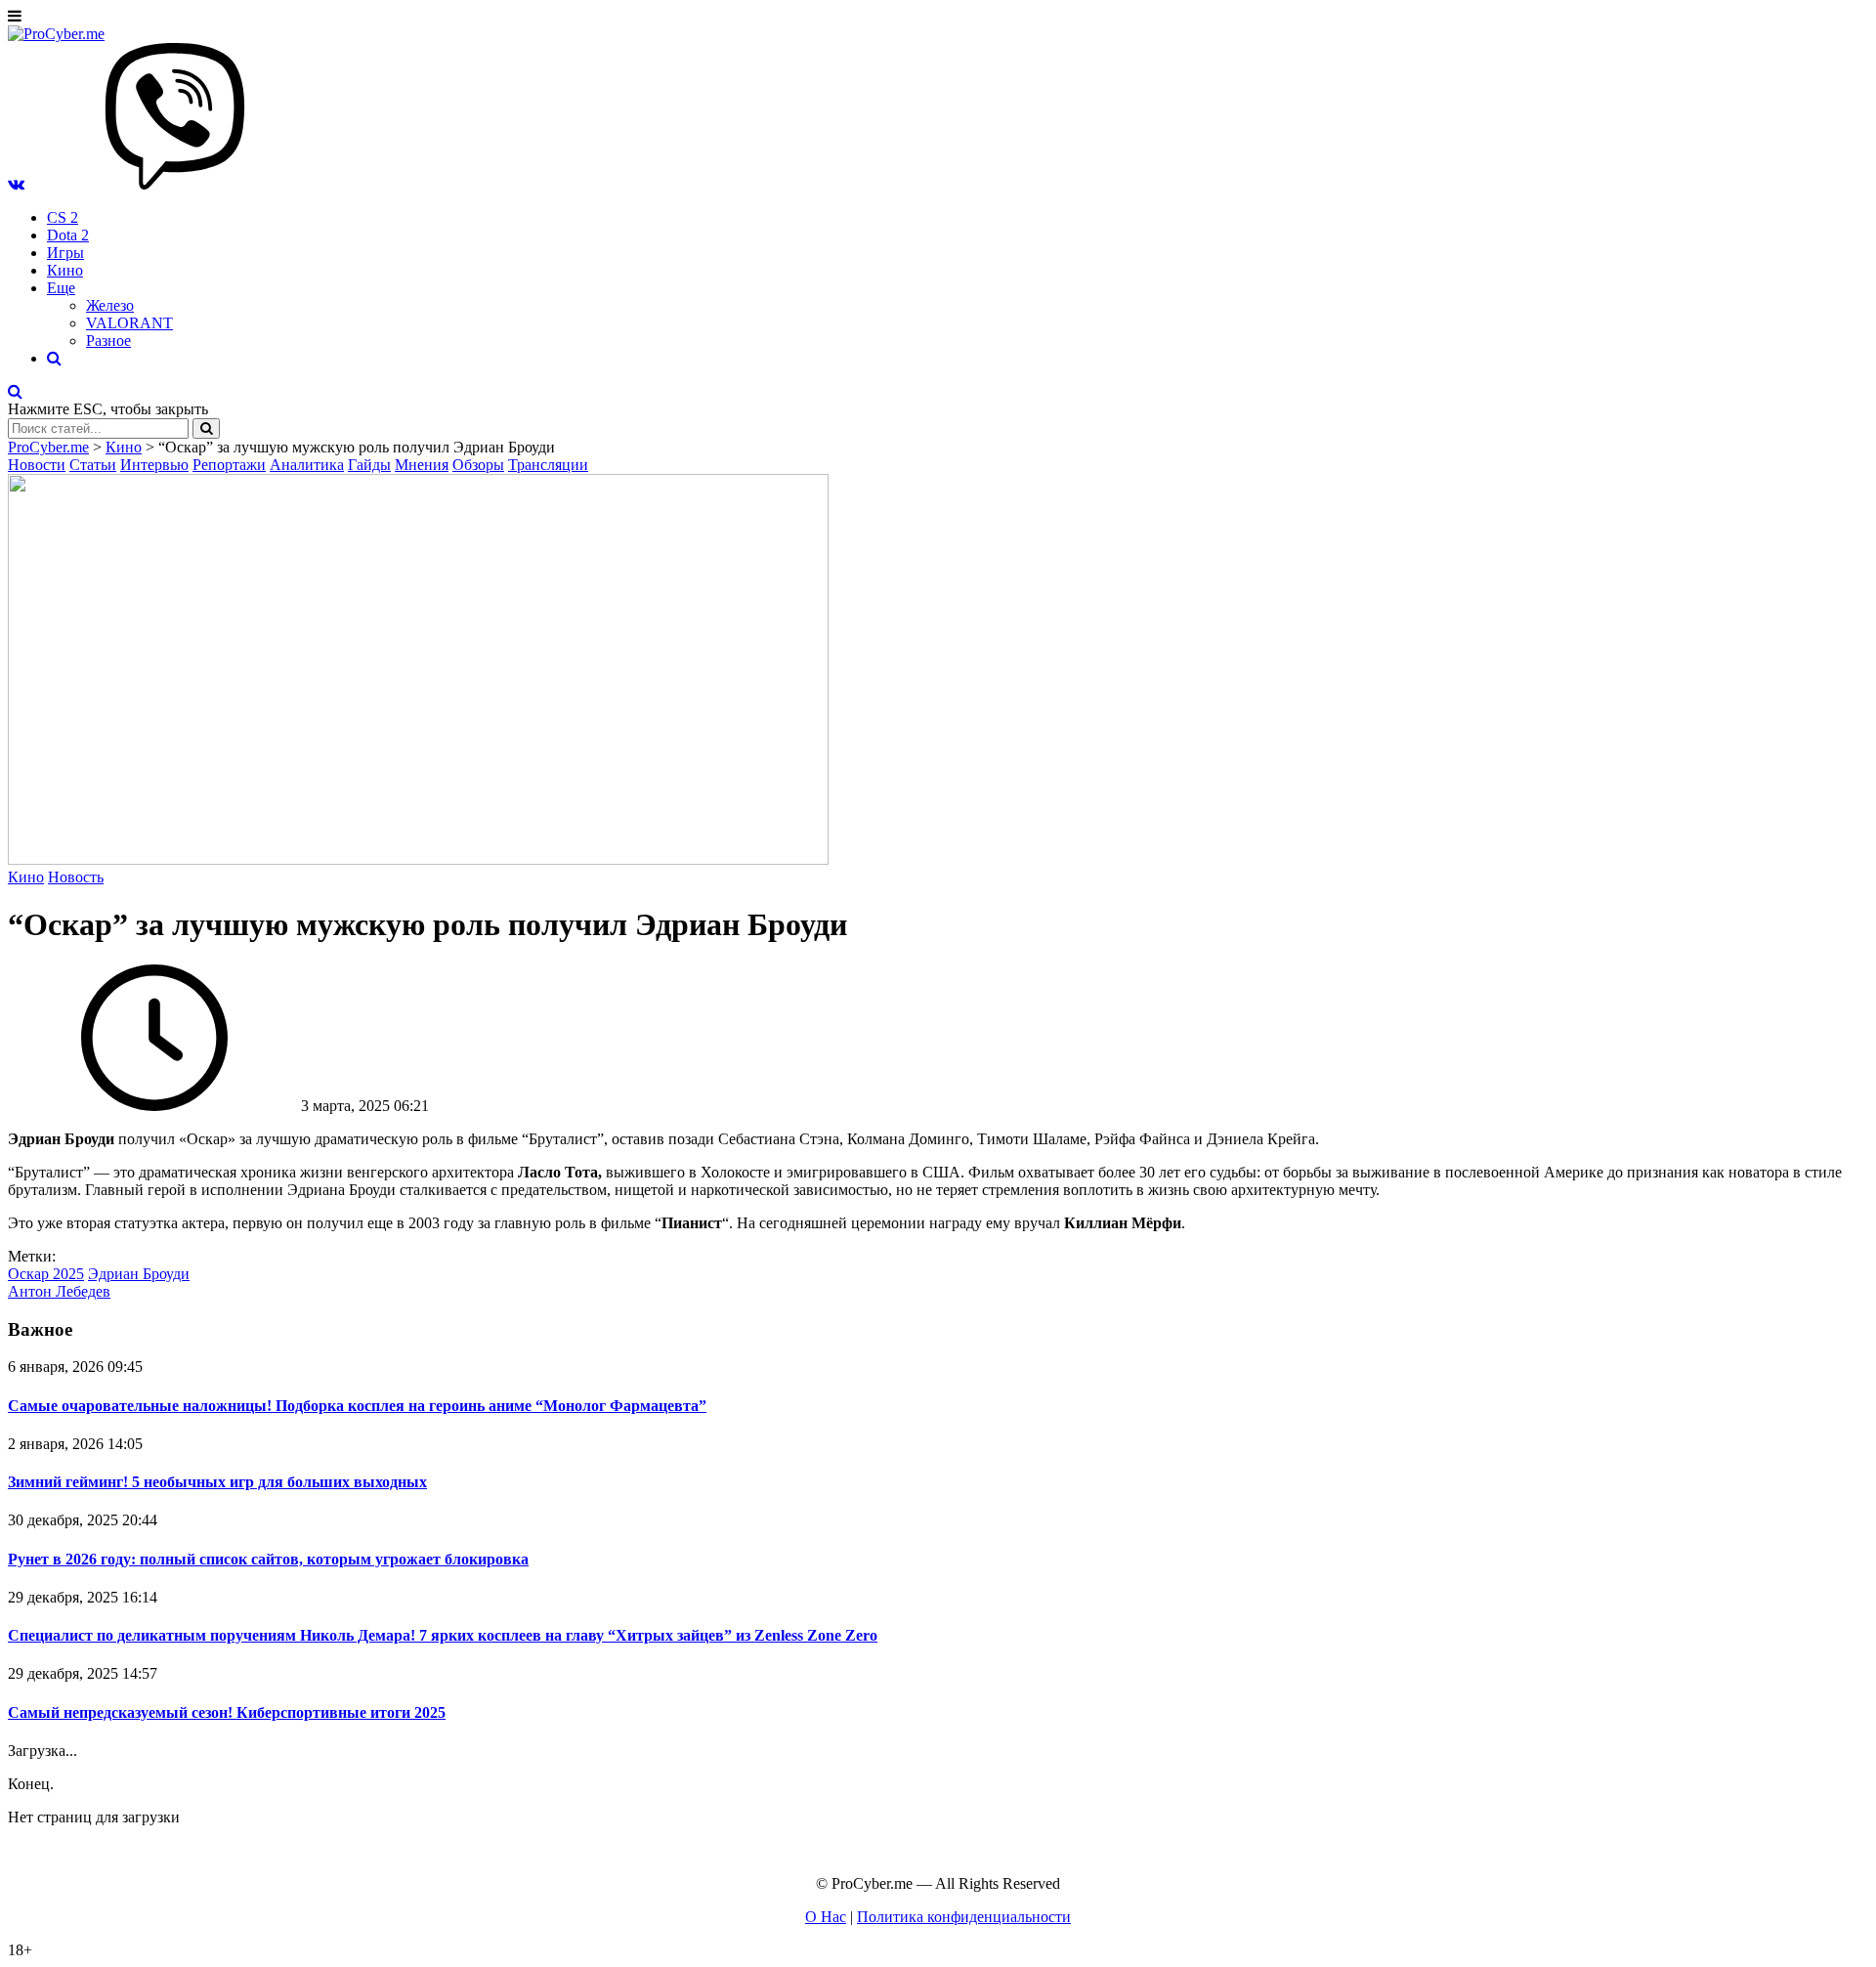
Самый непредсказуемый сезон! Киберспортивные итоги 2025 (227, 1712)
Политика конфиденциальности (964, 1917)
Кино (65, 270)
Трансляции (548, 465)
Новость (76, 877)
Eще (61, 288)
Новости (37, 465)
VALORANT (129, 323)
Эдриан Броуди (139, 1274)
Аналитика (307, 465)
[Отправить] (206, 428)
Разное (108, 341)
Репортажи (229, 465)
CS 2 (63, 217)
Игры (65, 253)
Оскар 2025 (46, 1274)
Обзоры (478, 465)
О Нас (826, 1917)
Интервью (154, 465)
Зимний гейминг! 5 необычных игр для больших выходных (217, 1482)
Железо (110, 305)
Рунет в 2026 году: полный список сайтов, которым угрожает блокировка (268, 1559)
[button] (16, 184)
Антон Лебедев (59, 1291)
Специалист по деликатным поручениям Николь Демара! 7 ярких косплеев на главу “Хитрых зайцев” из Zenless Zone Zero (443, 1635)
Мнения (422, 465)
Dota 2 (68, 235)
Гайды (369, 465)
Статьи (93, 465)
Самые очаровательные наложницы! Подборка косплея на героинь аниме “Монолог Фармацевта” (357, 1406)
